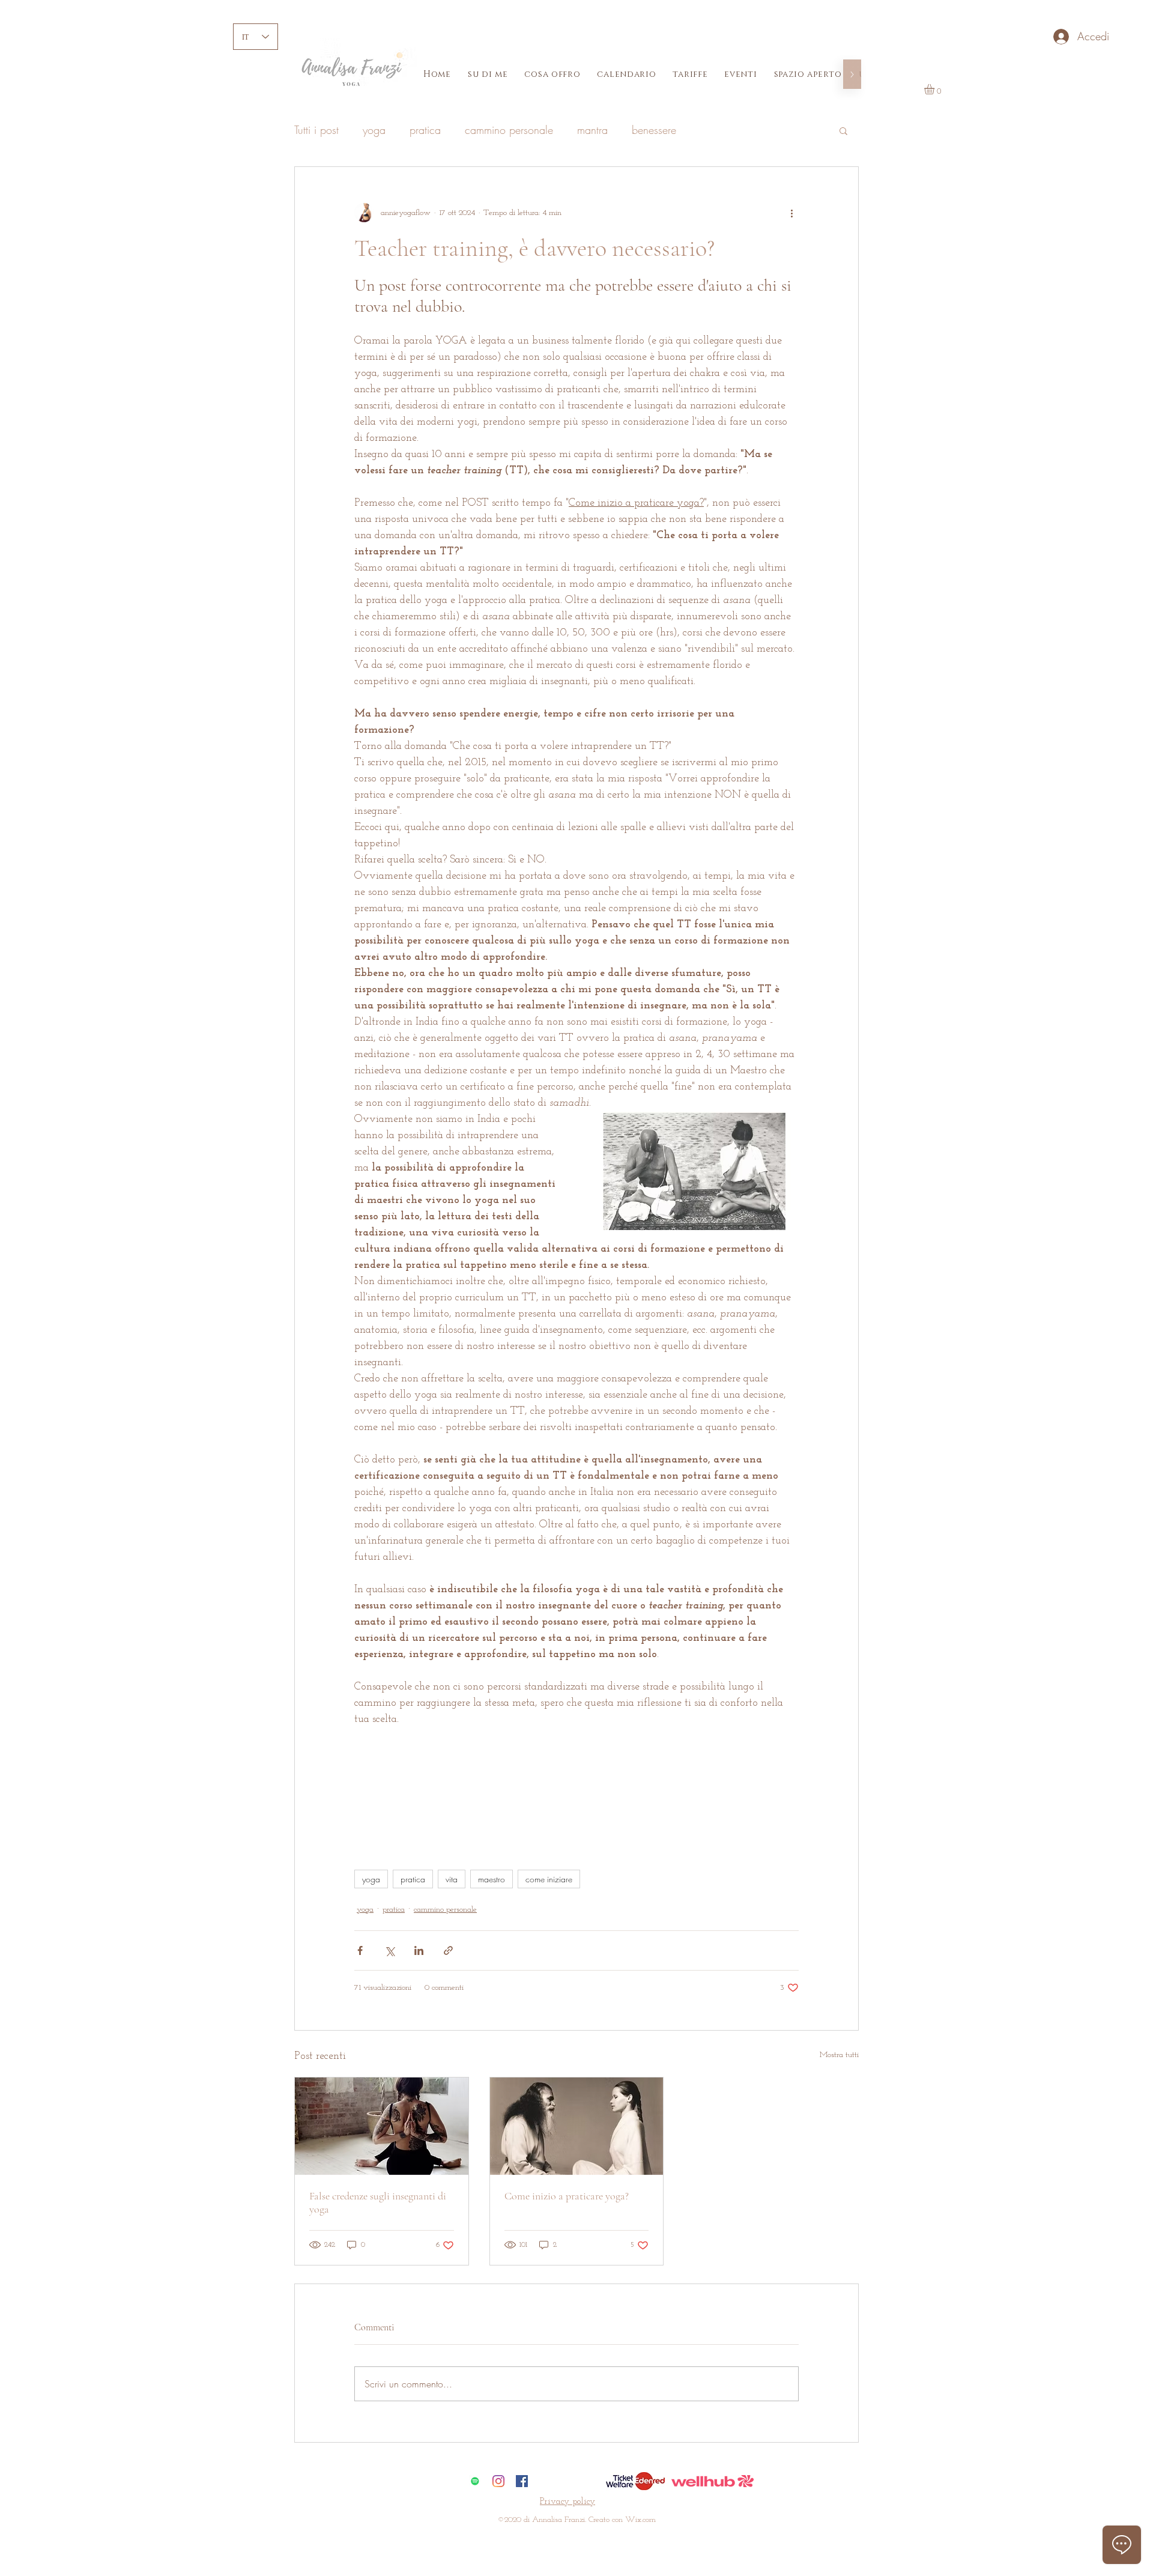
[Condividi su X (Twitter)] (389, 1950)
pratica (425, 130)
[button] (935, 89)
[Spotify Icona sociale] (475, 2481)
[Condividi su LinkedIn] (419, 1950)
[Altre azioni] (791, 213)
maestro (492, 1879)
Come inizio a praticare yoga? (567, 2196)
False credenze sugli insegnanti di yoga (378, 2202)
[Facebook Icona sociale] (522, 2481)
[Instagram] (498, 2481)
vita (452, 1879)
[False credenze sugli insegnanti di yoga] (382, 2126)
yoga (374, 130)
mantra (592, 130)
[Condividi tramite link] (448, 1950)
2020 (513, 2520)
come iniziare (549, 1879)
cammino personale (509, 130)
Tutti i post (316, 130)
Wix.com (640, 2520)
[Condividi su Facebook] (360, 1950)
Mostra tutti (839, 2055)
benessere (654, 130)
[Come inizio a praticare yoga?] (577, 2126)
